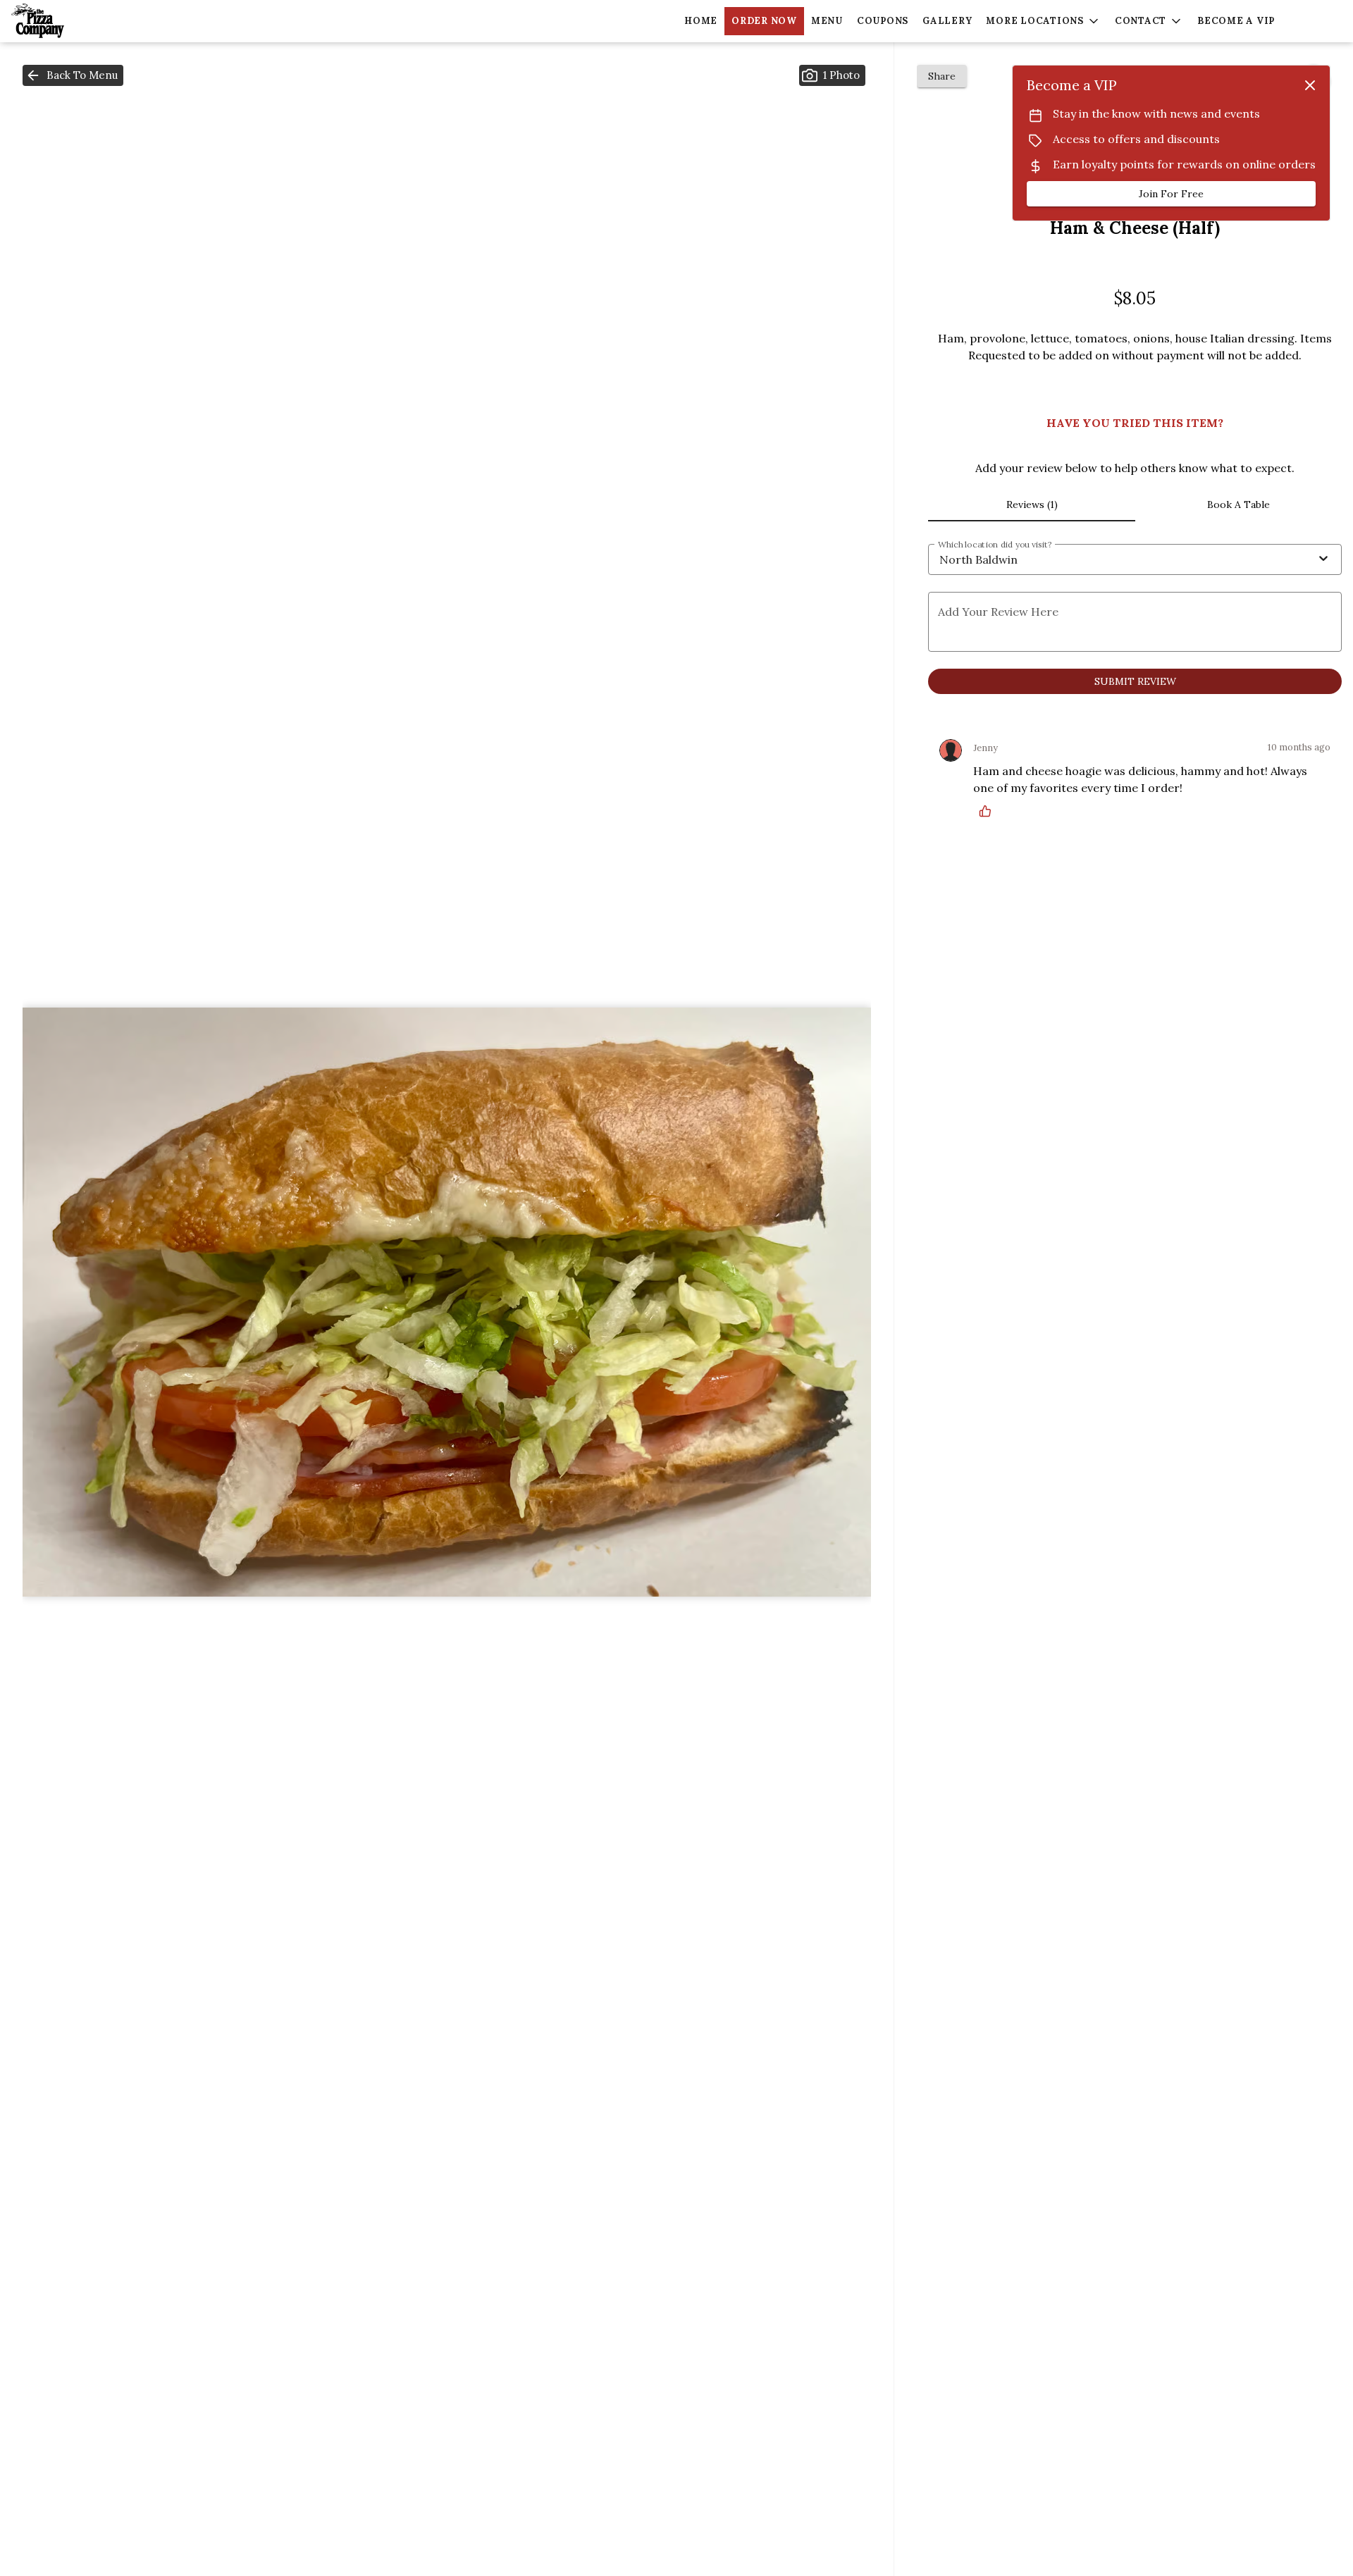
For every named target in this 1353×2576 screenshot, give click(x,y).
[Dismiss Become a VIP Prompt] (1310, 85)
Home (701, 21)
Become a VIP (1236, 21)
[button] (1043, 21)
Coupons (883, 21)
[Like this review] (989, 811)
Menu (827, 21)
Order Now (764, 21)
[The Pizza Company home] (75, 21)
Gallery (947, 21)
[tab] (1031, 504)
